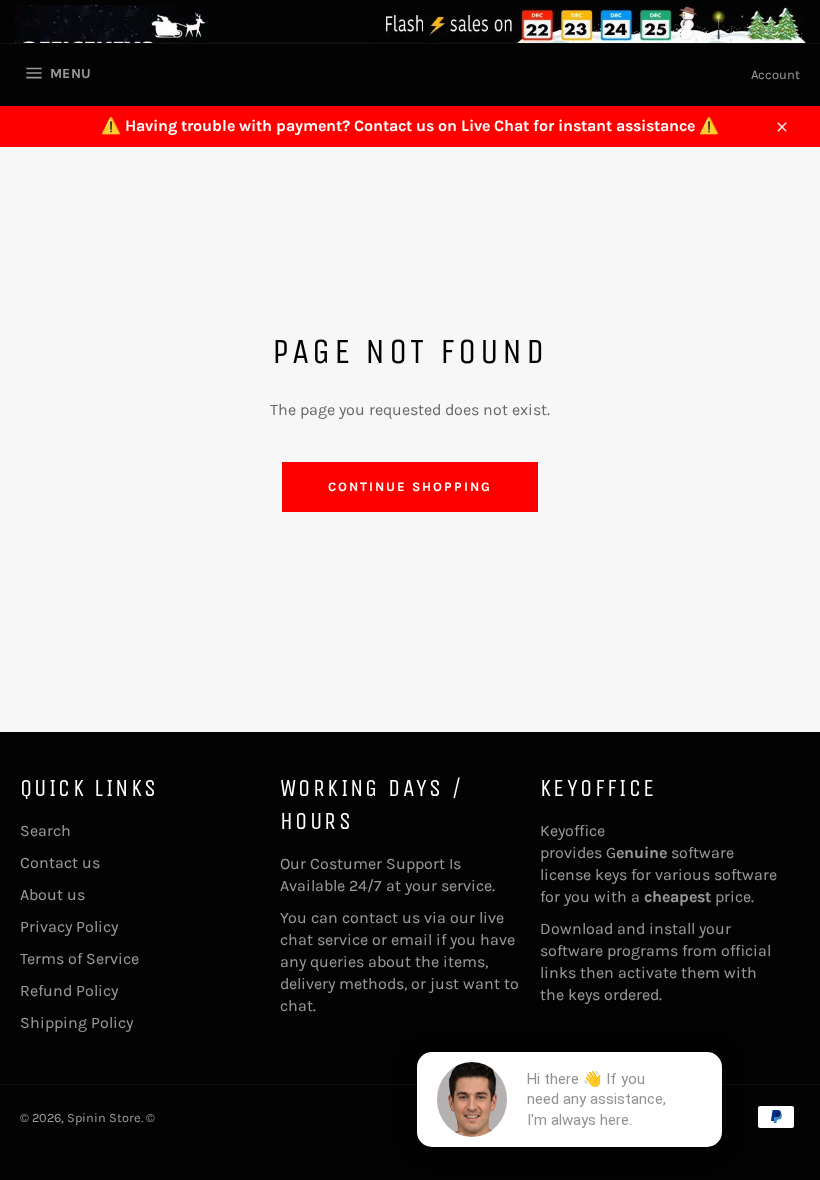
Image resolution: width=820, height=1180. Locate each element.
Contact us (60, 862)
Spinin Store (104, 1117)
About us (52, 894)
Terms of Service (79, 958)
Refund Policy (69, 990)
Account (775, 74)
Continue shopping (409, 486)
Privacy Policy (69, 926)
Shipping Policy (76, 1022)
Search (45, 830)
